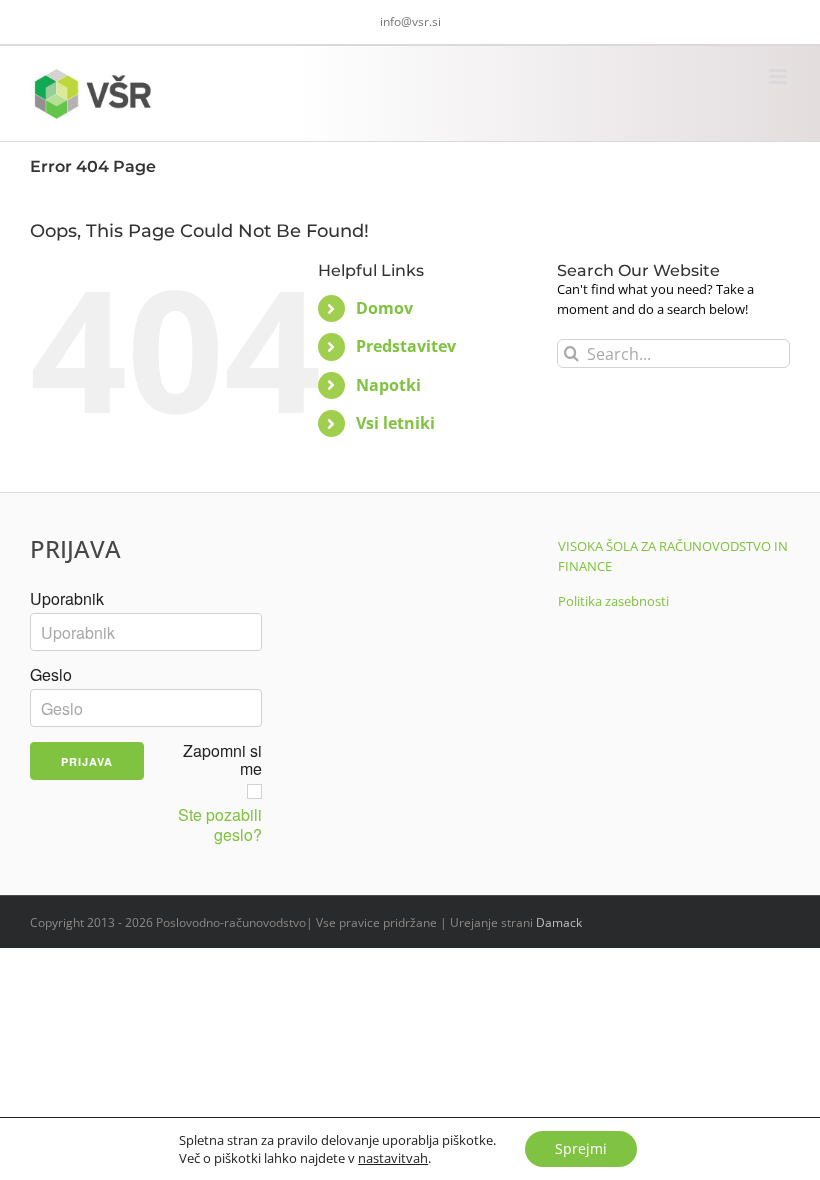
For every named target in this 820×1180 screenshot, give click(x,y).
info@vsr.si (410, 21)
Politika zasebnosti (613, 601)
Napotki (388, 385)
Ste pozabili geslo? (220, 825)
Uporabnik (67, 599)
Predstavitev (406, 346)
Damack (559, 922)
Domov (384, 308)
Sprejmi (581, 1148)
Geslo (51, 675)
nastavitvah (393, 1158)
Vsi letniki (395, 423)
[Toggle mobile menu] (779, 76)
